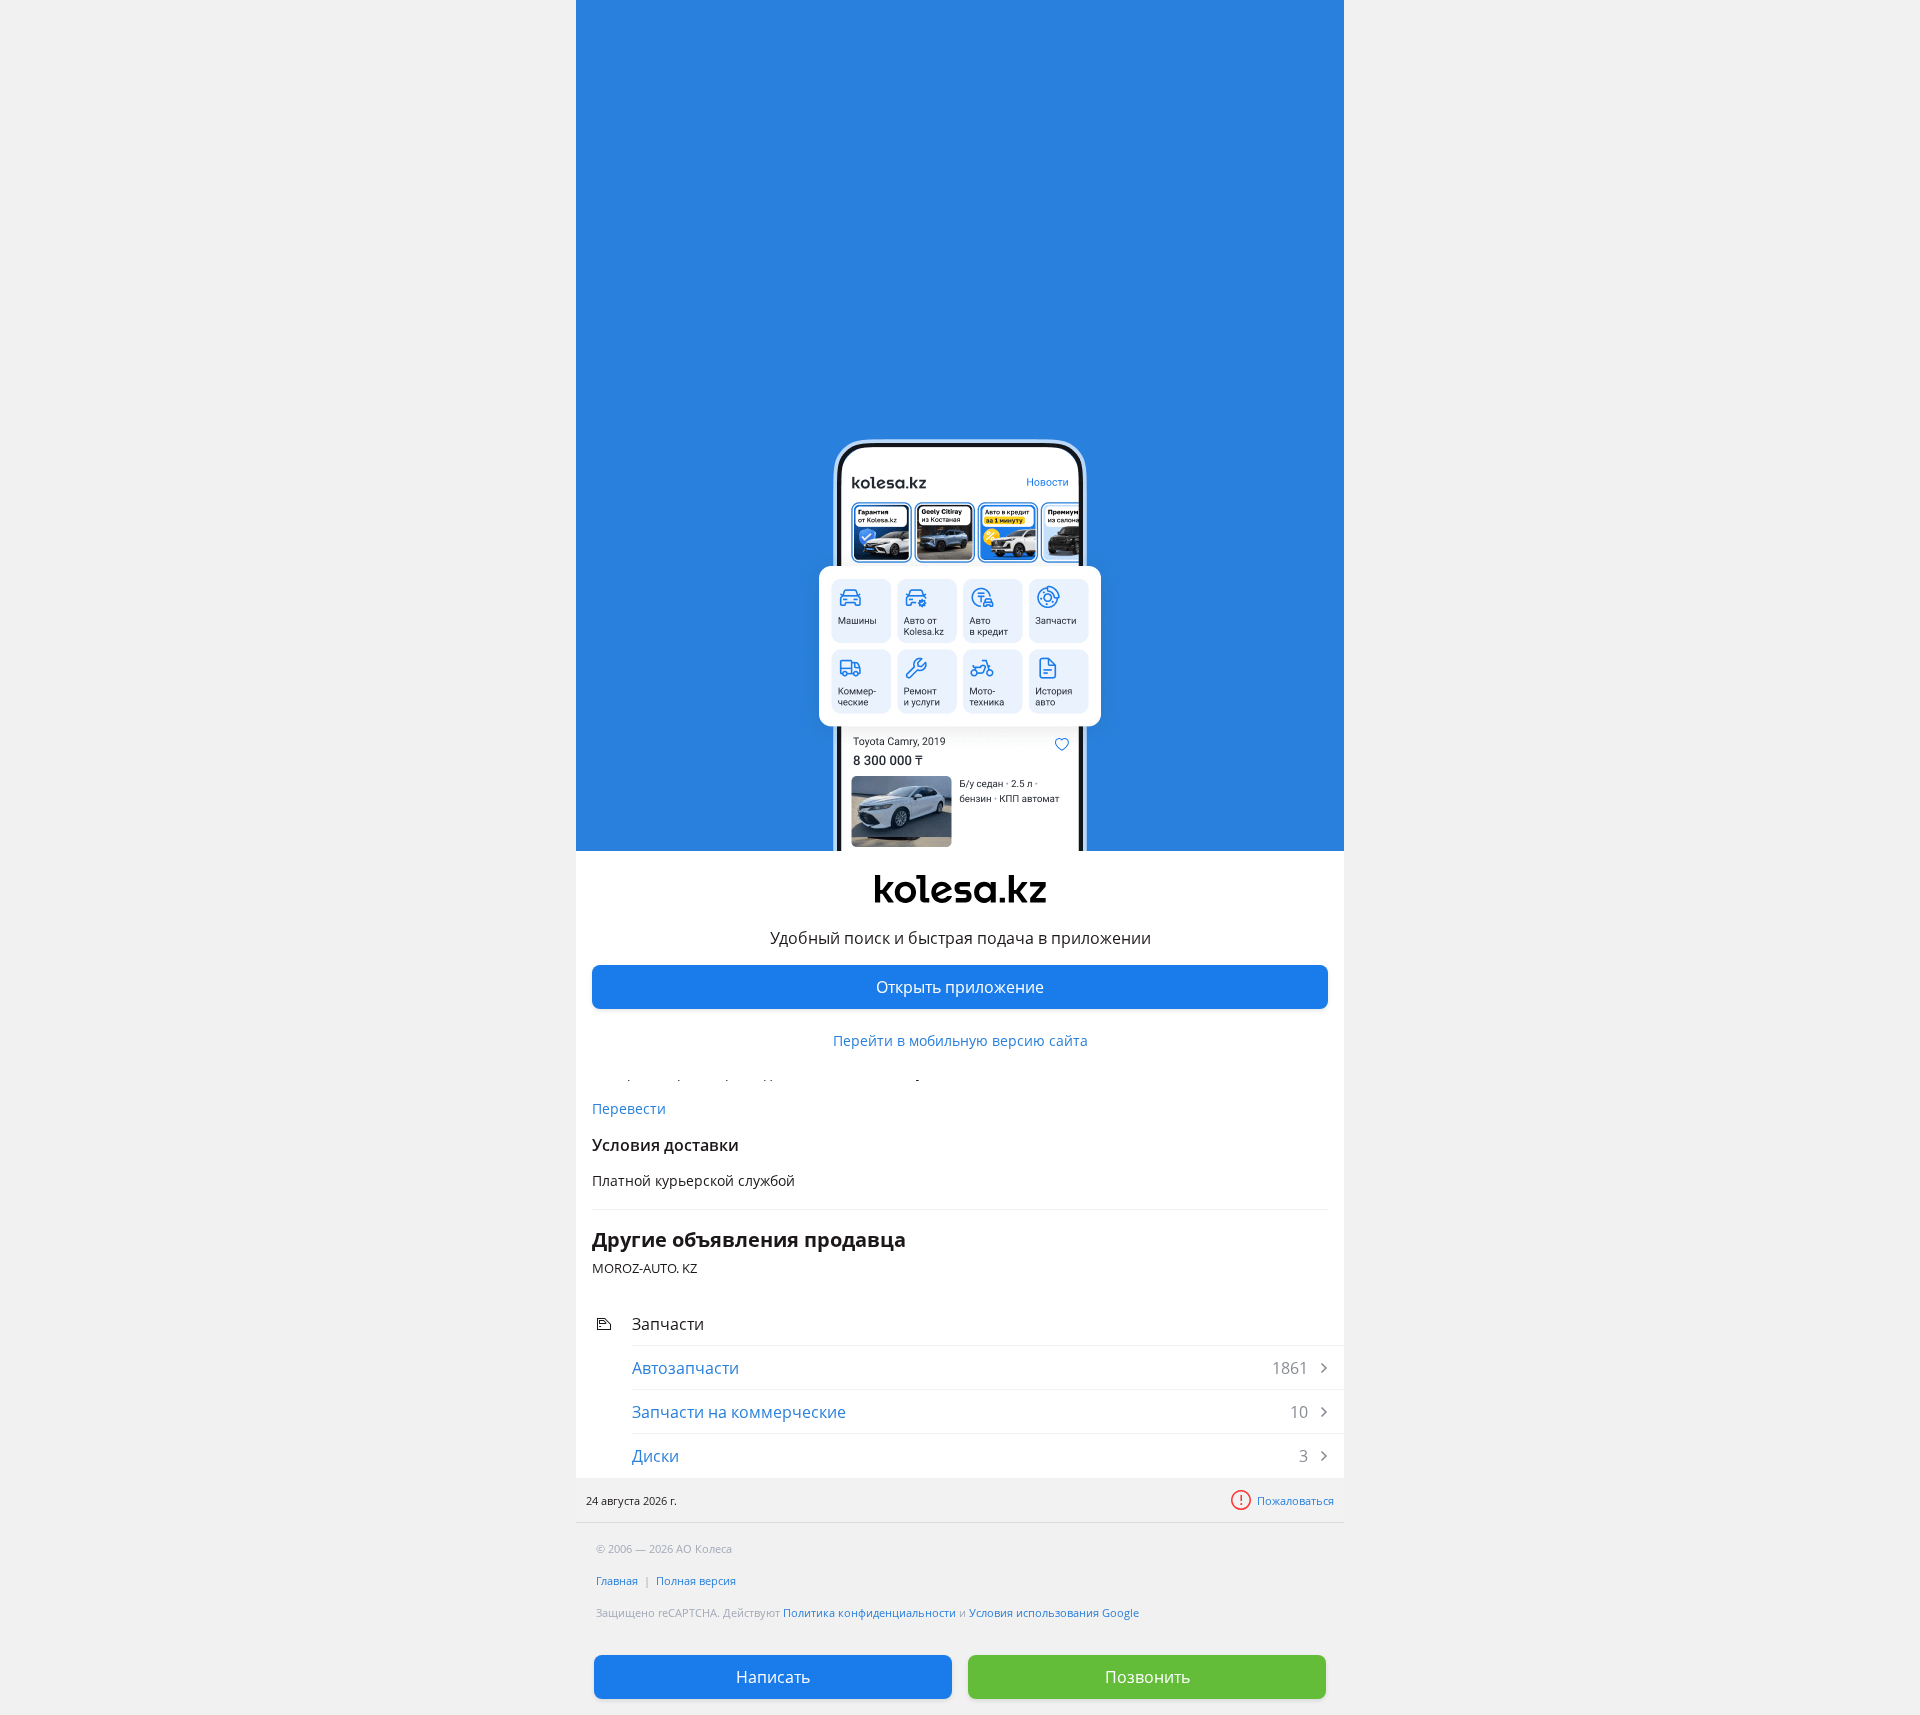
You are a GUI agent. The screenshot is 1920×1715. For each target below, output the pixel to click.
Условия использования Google (1054, 1612)
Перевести (629, 1108)
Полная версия (696, 1580)
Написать (773, 1677)
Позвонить (1147, 1677)
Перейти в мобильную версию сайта (960, 1040)
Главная (617, 1580)
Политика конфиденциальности (869, 1612)
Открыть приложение (960, 987)
